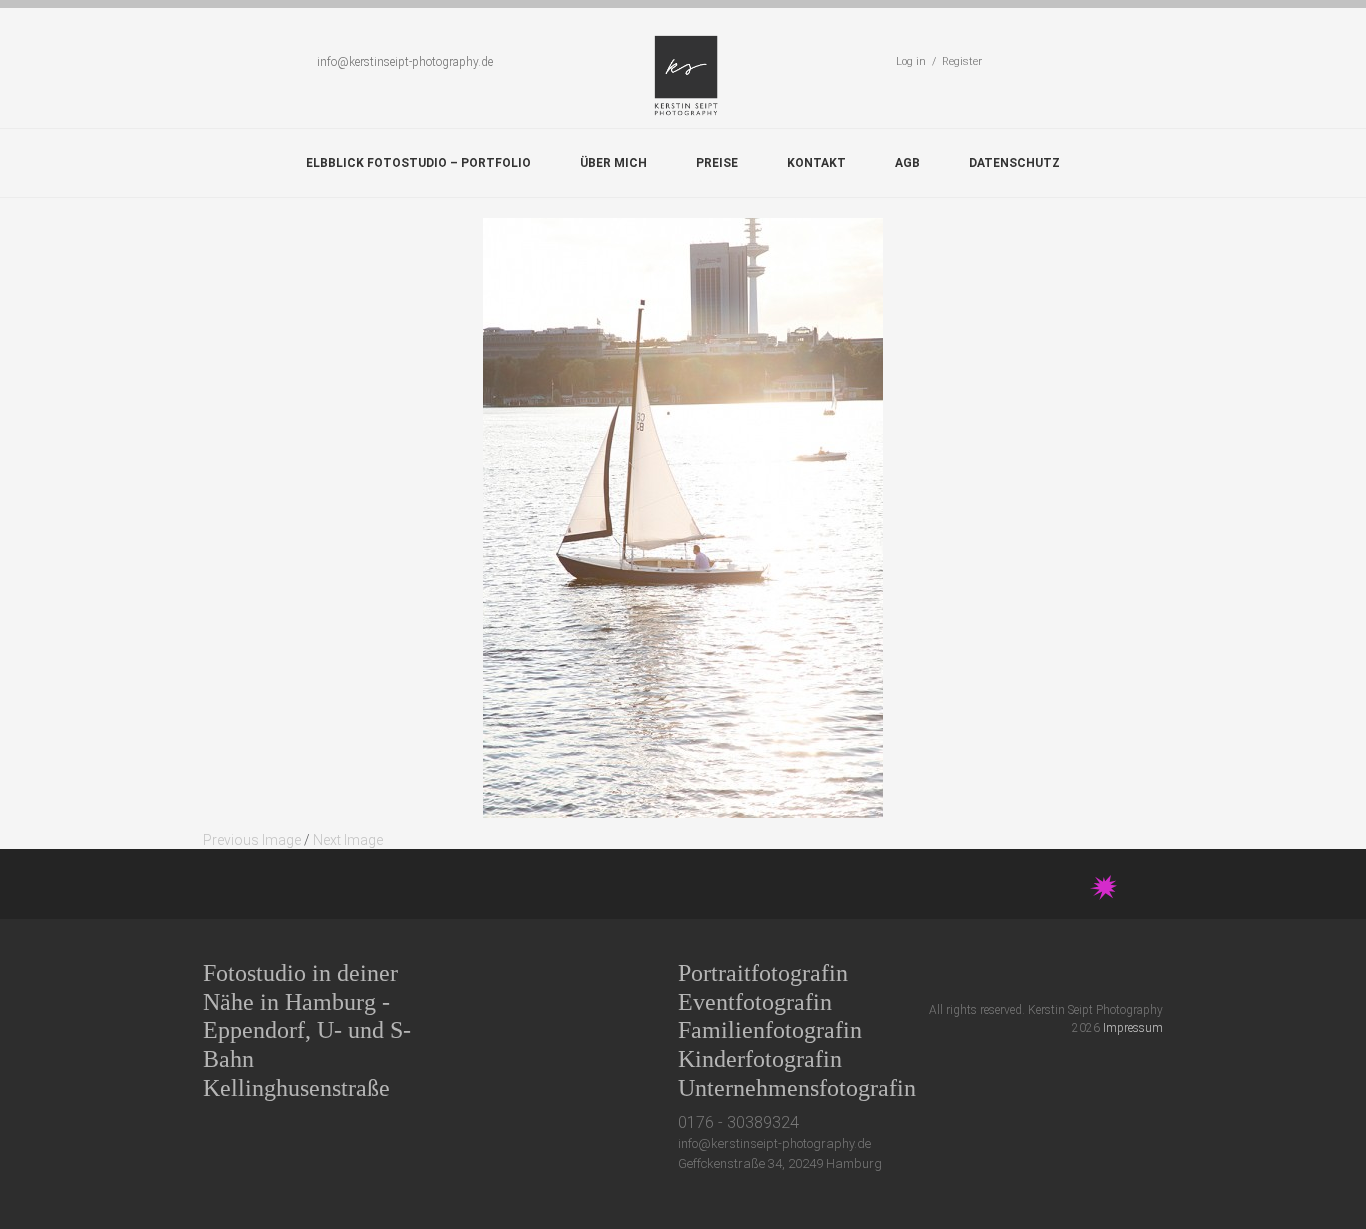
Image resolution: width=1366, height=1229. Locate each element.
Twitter (1006, 972)
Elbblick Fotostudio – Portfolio (418, 163)
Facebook (1043, 972)
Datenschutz (1014, 163)
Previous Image (252, 840)
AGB (907, 163)
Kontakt (816, 163)
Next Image (348, 840)
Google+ (1080, 972)
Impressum (1133, 1028)
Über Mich (613, 163)
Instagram (1117, 972)
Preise (717, 163)
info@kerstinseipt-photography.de (405, 62)
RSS (1154, 972)
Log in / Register (939, 61)
